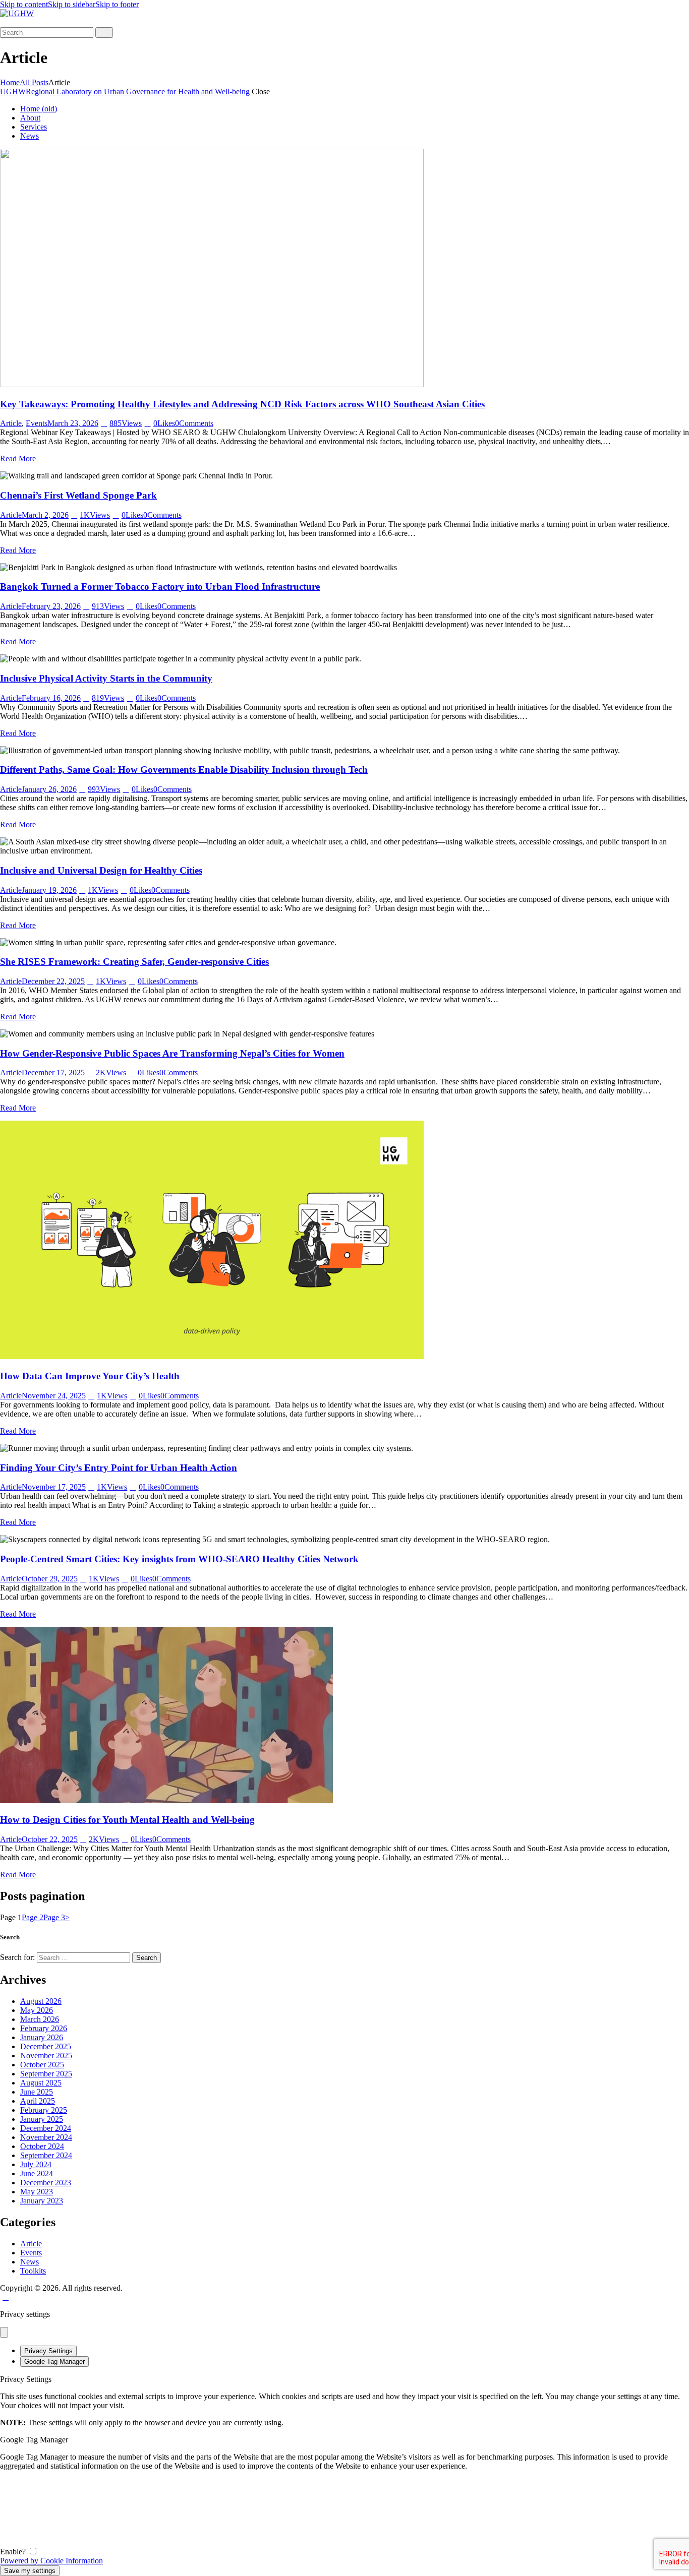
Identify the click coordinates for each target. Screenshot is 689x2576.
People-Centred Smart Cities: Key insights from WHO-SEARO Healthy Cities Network (179, 1559)
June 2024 (37, 2173)
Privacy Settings (48, 2351)
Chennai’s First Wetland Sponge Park (78, 495)
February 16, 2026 (51, 698)
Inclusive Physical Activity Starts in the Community (106, 678)
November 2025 (46, 2056)
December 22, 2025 (53, 981)
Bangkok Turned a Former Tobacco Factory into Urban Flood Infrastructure (160, 587)
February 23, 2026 (51, 606)
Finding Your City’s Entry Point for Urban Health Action (119, 1468)
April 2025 (38, 2101)
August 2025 (41, 2083)
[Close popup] (4, 2332)
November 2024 (46, 2137)
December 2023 (46, 2183)
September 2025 (46, 2074)
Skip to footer (117, 4)
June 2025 (37, 2092)
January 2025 (42, 2119)
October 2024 (42, 2146)
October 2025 (42, 2065)
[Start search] (104, 33)
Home (10, 82)
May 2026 (37, 2010)
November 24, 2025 (54, 1396)
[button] (6, 22)
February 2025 (44, 2110)
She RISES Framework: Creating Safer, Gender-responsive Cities (134, 962)
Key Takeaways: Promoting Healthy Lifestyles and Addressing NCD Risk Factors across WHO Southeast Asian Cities (242, 404)
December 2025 (46, 2046)
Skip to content (24, 4)
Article (11, 423)
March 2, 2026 (45, 515)
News (30, 2262)
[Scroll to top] (6, 2297)
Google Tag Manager (54, 2362)
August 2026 (41, 2001)
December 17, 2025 (53, 1072)
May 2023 (37, 2192)
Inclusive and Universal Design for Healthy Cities (101, 870)
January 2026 (42, 2037)
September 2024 (46, 2155)
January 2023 (42, 2201)
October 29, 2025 (50, 1579)
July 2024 (36, 2164)
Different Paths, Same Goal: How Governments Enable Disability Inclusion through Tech (184, 770)
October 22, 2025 (50, 1839)
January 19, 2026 (49, 890)
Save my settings (30, 2571)
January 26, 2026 (49, 789)
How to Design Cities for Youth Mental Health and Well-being (127, 1820)
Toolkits (33, 2271)
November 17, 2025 (54, 1487)
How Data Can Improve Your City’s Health (90, 1376)
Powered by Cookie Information (51, 2561)
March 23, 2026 (73, 423)
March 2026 (40, 2019)
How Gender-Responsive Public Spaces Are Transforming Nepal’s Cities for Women (172, 1053)
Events (37, 423)
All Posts (34, 82)
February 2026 (44, 2028)
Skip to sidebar (72, 4)
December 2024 (46, 2128)
